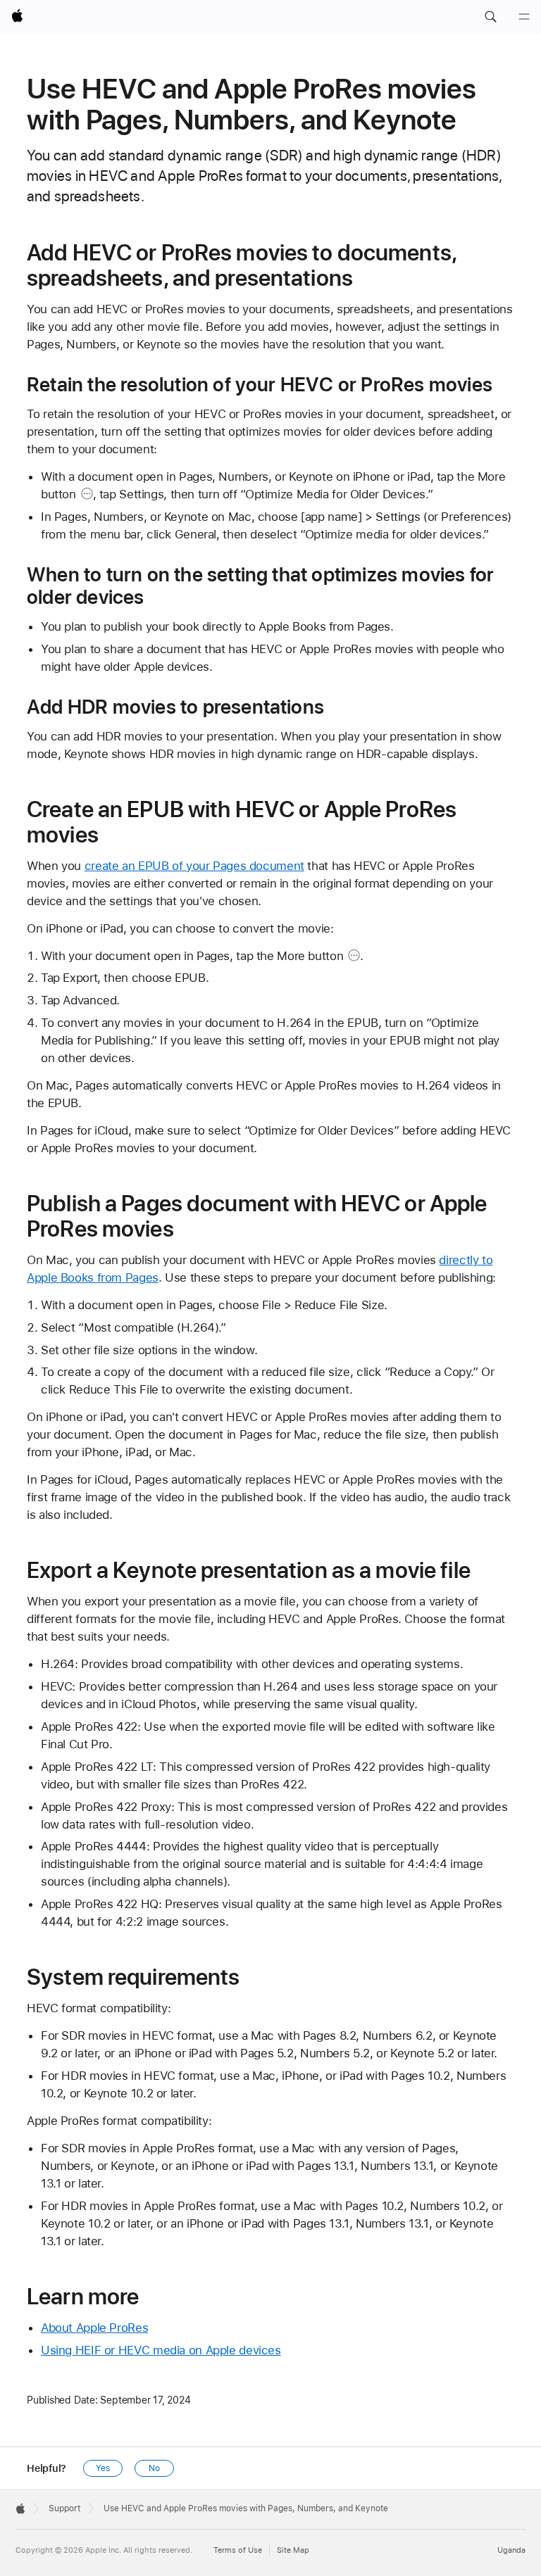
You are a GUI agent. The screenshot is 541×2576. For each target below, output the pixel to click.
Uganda (511, 2550)
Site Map (293, 2550)
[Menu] (524, 17)
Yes (103, 2468)
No (154, 2468)
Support (64, 2508)
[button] (490, 17)
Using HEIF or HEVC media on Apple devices (161, 2350)
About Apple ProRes (94, 2328)
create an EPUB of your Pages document (194, 866)
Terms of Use (238, 2550)
